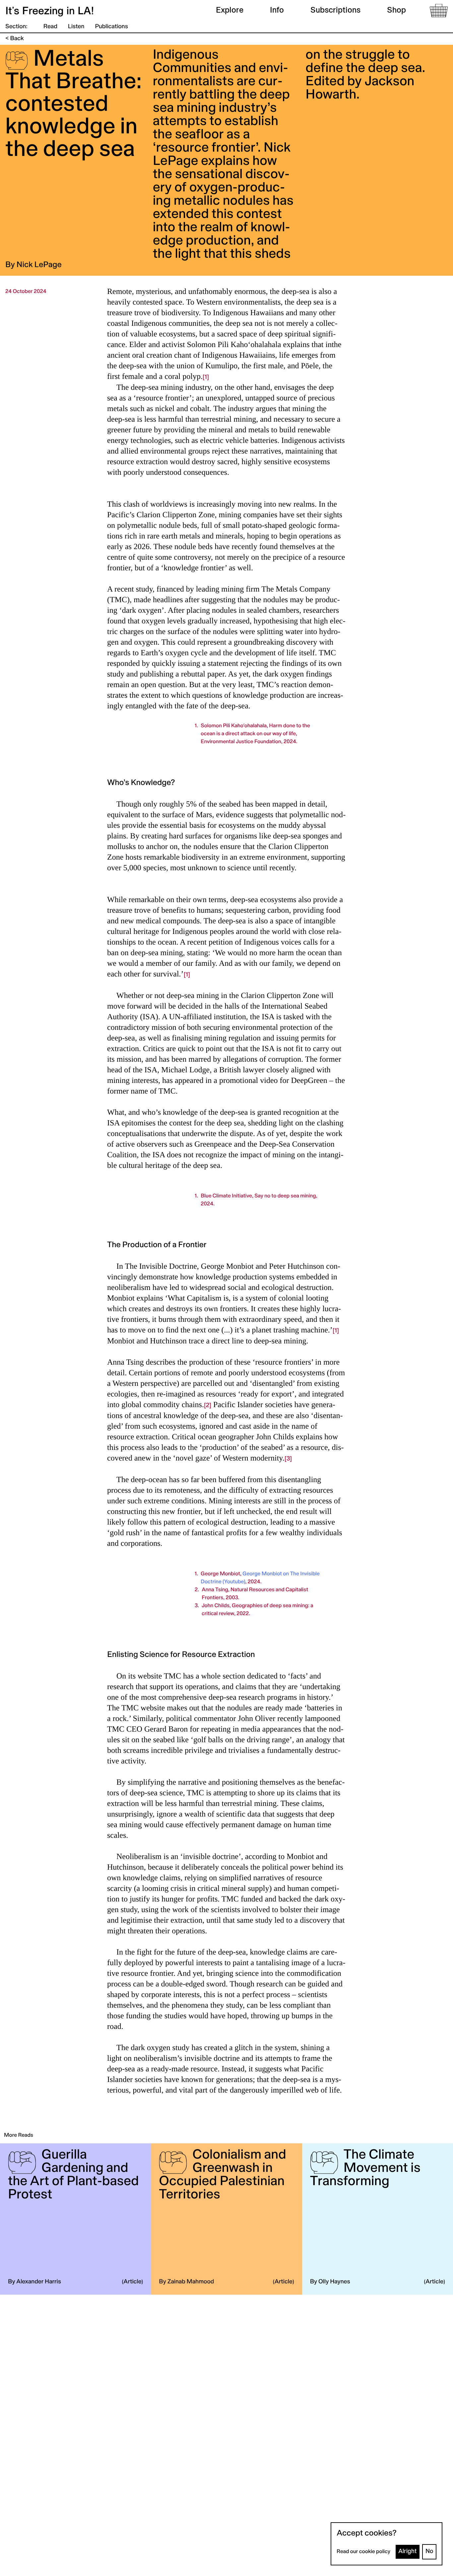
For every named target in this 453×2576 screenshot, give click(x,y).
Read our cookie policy (363, 2552)
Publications (111, 27)
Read (50, 27)
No (429, 2552)
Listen (76, 27)
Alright (408, 2552)
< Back (15, 39)
